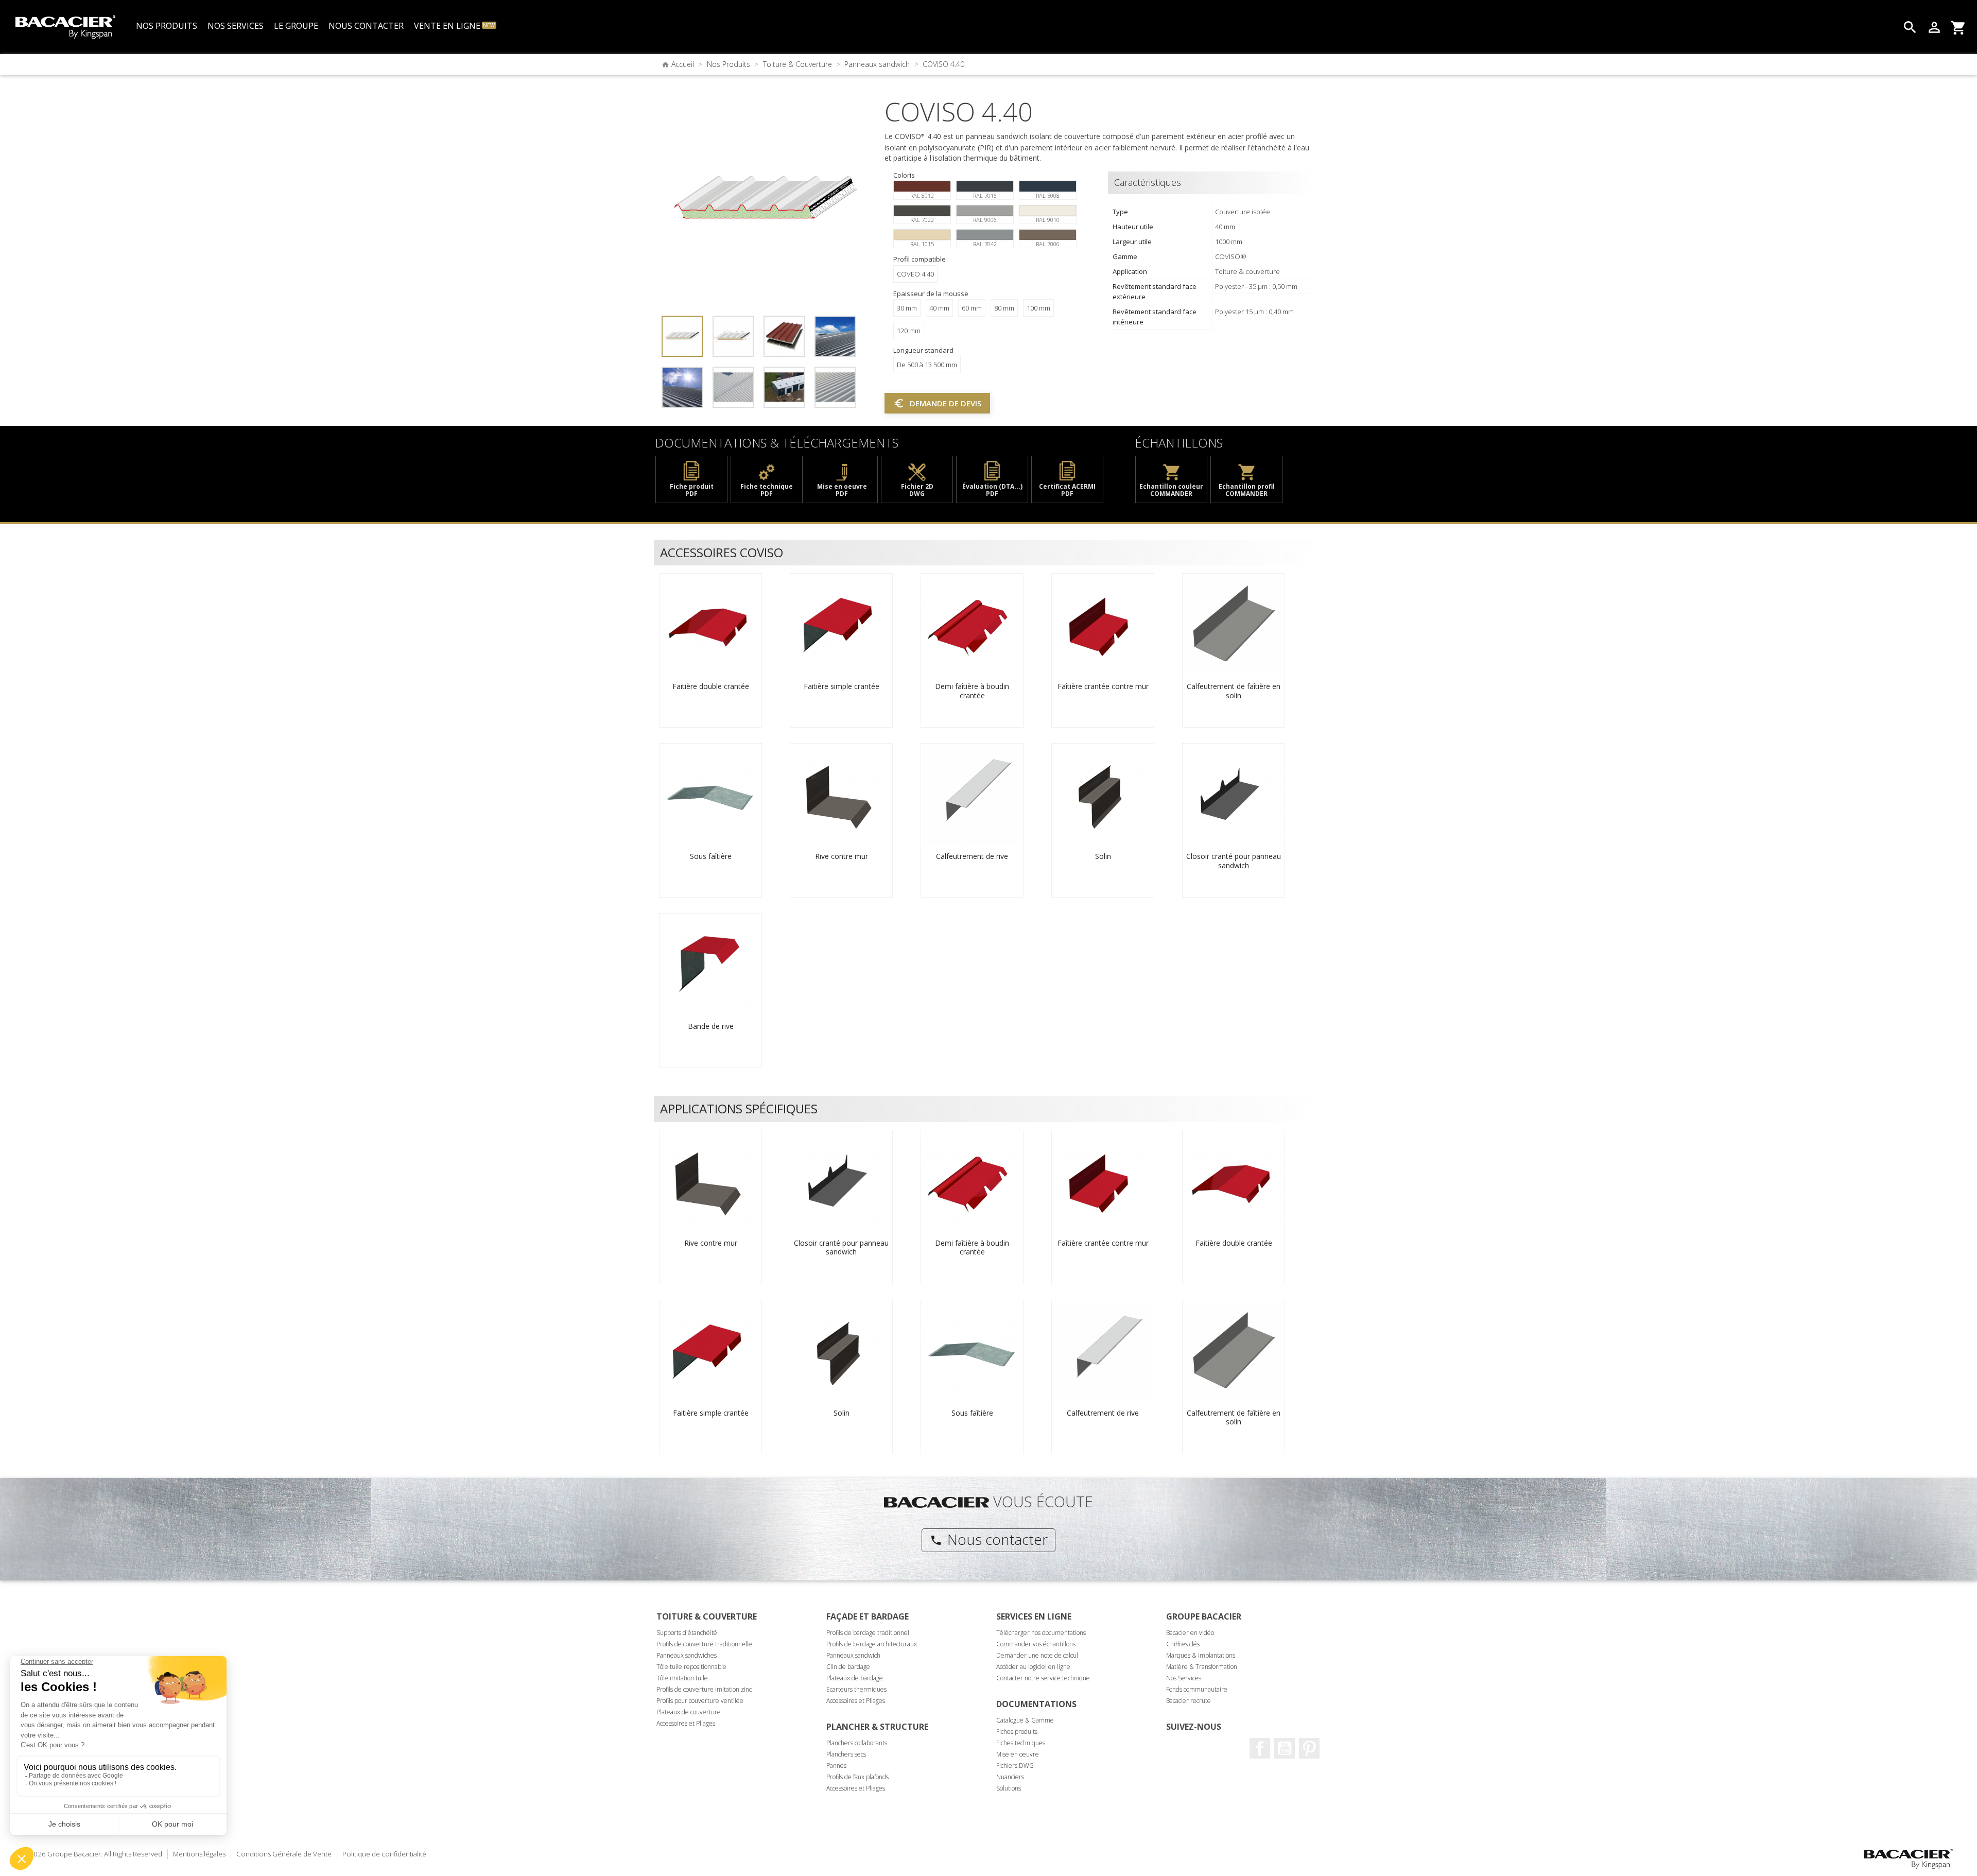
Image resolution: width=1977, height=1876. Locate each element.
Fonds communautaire (1197, 1689)
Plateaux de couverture (689, 1712)
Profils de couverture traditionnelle (704, 1644)
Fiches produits (1017, 1732)
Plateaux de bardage (855, 1678)
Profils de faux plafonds (857, 1777)
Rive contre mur (842, 856)
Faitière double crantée (711, 686)
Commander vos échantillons (1036, 1644)
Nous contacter (989, 1539)
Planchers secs (846, 1754)
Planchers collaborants (857, 1743)
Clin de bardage (848, 1667)
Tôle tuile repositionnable (691, 1667)
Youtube (1285, 1748)
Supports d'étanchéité (687, 1633)
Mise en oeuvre (1018, 1754)
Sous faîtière (711, 856)
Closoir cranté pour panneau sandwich (1234, 861)
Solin (1103, 856)
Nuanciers (1010, 1777)
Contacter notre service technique (1043, 1678)
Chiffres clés (1183, 1644)
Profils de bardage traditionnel (868, 1633)
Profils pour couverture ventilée (700, 1701)
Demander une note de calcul (1037, 1655)
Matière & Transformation (1202, 1667)
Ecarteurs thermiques (856, 1689)
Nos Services (1184, 1678)
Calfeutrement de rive (972, 856)
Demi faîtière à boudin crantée (972, 691)
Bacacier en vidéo (1190, 1633)
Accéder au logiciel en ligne (1033, 1667)
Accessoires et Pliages (686, 1723)
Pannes (836, 1766)
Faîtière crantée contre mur (1103, 686)
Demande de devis (937, 403)
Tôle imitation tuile (682, 1678)
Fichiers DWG (1015, 1766)
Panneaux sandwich (853, 1655)
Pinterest (1309, 1748)
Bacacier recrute (1189, 1701)
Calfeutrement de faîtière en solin (1234, 691)
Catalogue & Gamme (1025, 1720)
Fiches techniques (1021, 1743)
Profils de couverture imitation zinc (704, 1689)
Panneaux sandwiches (687, 1655)
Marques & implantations (1201, 1655)
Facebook (1260, 1748)
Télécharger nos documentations (1041, 1633)
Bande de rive (711, 1026)
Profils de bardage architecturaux (872, 1644)
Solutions (1009, 1788)
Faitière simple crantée (842, 686)
